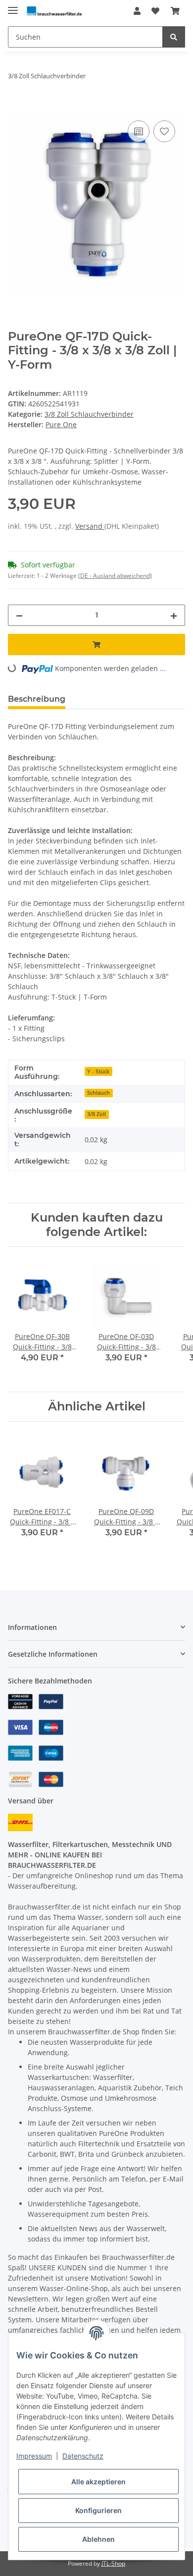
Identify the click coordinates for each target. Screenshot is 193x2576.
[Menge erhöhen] (174, 615)
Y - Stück (98, 1071)
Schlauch (98, 1093)
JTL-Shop (113, 2563)
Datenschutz (83, 2456)
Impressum (34, 2456)
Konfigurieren (98, 2510)
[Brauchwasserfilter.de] (54, 11)
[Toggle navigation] (13, 6)
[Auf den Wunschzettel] (164, 131)
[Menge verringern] (19, 615)
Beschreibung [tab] (37, 699)
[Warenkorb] (175, 11)
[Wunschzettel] (155, 11)
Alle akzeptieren (98, 2482)
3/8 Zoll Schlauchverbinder (89, 414)
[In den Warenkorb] (16, 107)
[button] (137, 11)
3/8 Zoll (96, 1114)
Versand (90, 526)
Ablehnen (98, 2539)
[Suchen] (174, 37)
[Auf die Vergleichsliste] (139, 131)
